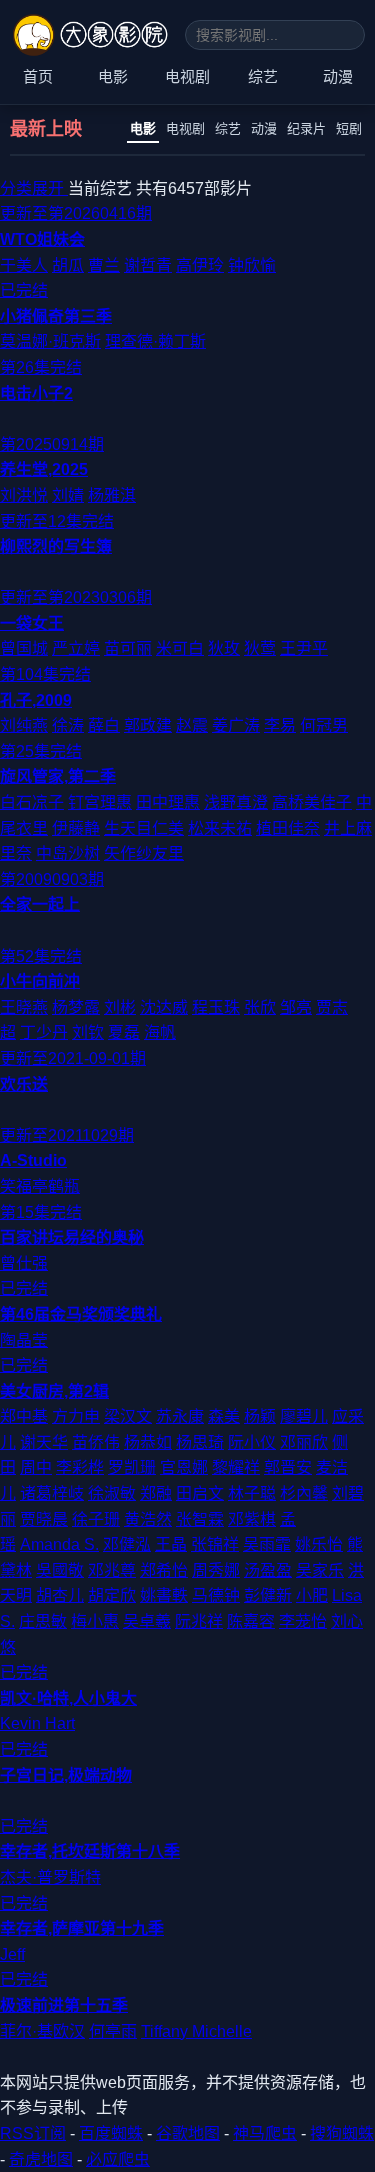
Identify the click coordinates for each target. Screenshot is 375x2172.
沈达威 (164, 1007)
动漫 (338, 76)
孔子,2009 (36, 700)
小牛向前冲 (40, 981)
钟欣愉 (252, 265)
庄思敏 (43, 1621)
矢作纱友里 (144, 853)
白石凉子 (32, 802)
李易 (280, 725)
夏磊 (124, 1032)
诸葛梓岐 (52, 1493)
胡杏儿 (60, 1595)
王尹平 (304, 648)
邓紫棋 (252, 1519)
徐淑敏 (112, 1493)
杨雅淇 (112, 495)
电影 (113, 76)
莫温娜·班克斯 (50, 341)
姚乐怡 (319, 1544)
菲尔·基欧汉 (42, 2031)
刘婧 (68, 495)
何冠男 (324, 725)
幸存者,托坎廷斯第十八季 (90, 1851)
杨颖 (260, 1416)
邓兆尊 (112, 1570)
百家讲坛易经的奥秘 (72, 1237)
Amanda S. (59, 1544)
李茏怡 (303, 1621)
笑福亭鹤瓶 (40, 1186)
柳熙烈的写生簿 (56, 546)
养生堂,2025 (44, 469)
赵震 (192, 725)
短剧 (349, 128)
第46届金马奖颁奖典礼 (81, 1314)
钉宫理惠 (100, 802)
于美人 (24, 265)
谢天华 (44, 1442)
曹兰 (104, 265)
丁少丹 (44, 1032)
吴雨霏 (267, 1544)
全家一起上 (40, 904)
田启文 (200, 1493)
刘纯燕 (24, 725)
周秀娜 (216, 1570)
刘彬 (120, 1007)
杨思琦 (200, 1442)
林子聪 (252, 1493)
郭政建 (148, 725)
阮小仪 (252, 1442)
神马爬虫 (265, 2133)
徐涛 (68, 725)
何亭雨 (113, 2031)
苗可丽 (128, 648)
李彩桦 (80, 1467)
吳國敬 (60, 1570)
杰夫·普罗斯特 (50, 1877)
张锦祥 (215, 1544)
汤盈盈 (268, 1570)
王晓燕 (24, 1007)
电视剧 (187, 76)
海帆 (160, 1032)
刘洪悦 (24, 495)
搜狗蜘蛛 (342, 2133)
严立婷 (76, 648)
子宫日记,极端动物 (66, 1775)
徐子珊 (96, 1519)
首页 (38, 76)
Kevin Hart (37, 1723)
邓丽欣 (304, 1442)
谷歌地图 (188, 2133)
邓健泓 (127, 1544)
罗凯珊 (132, 1467)
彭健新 (268, 1595)
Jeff (12, 1954)
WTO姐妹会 (42, 239)
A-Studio (33, 1160)
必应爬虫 (118, 2159)
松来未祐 (220, 828)
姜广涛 (236, 725)
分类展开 (34, 188)
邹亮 (296, 1007)
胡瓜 (68, 265)
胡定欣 (112, 1595)
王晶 (171, 1544)
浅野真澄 (236, 802)
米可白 (180, 648)
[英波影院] (93, 35)
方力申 (76, 1416)
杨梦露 (76, 1007)
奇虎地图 (41, 2159)
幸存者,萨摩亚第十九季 (82, 1928)
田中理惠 (168, 802)
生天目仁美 (144, 828)
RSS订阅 (33, 2133)
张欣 (260, 1007)
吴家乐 (320, 1570)
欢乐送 (24, 1084)
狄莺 (260, 648)
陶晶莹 (24, 1340)
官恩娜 (184, 1467)
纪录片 (306, 128)
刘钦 (88, 1032)
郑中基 (24, 1416)
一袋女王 (32, 623)
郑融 (156, 1493)
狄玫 (224, 648)
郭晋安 (288, 1467)
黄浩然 (148, 1519)
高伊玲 (200, 265)
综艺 (263, 76)
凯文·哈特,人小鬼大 (68, 1698)
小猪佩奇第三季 (56, 316)
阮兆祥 (199, 1621)
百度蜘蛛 (111, 2133)
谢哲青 (148, 265)
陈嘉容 (251, 1621)
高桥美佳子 (312, 802)
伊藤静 (76, 828)
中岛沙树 (68, 853)
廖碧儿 (304, 1416)
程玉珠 (216, 1007)
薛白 (104, 725)
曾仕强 (24, 1263)
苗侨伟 (96, 1442)
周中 (36, 1467)
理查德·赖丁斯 (155, 341)
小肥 (312, 1595)
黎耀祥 (236, 1467)
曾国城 (24, 648)
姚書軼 (164, 1595)
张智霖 (200, 1519)
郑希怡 (164, 1570)
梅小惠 (95, 1621)
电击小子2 (36, 393)
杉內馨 (304, 1493)
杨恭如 (148, 1442)
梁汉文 (128, 1416)
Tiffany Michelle (196, 2031)
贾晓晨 (44, 1519)
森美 (224, 1416)
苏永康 (180, 1416)
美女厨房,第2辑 (54, 1391)
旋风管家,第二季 (58, 776)
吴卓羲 (147, 1621)
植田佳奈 (288, 828)
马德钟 (216, 1595)
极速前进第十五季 (64, 2005)
